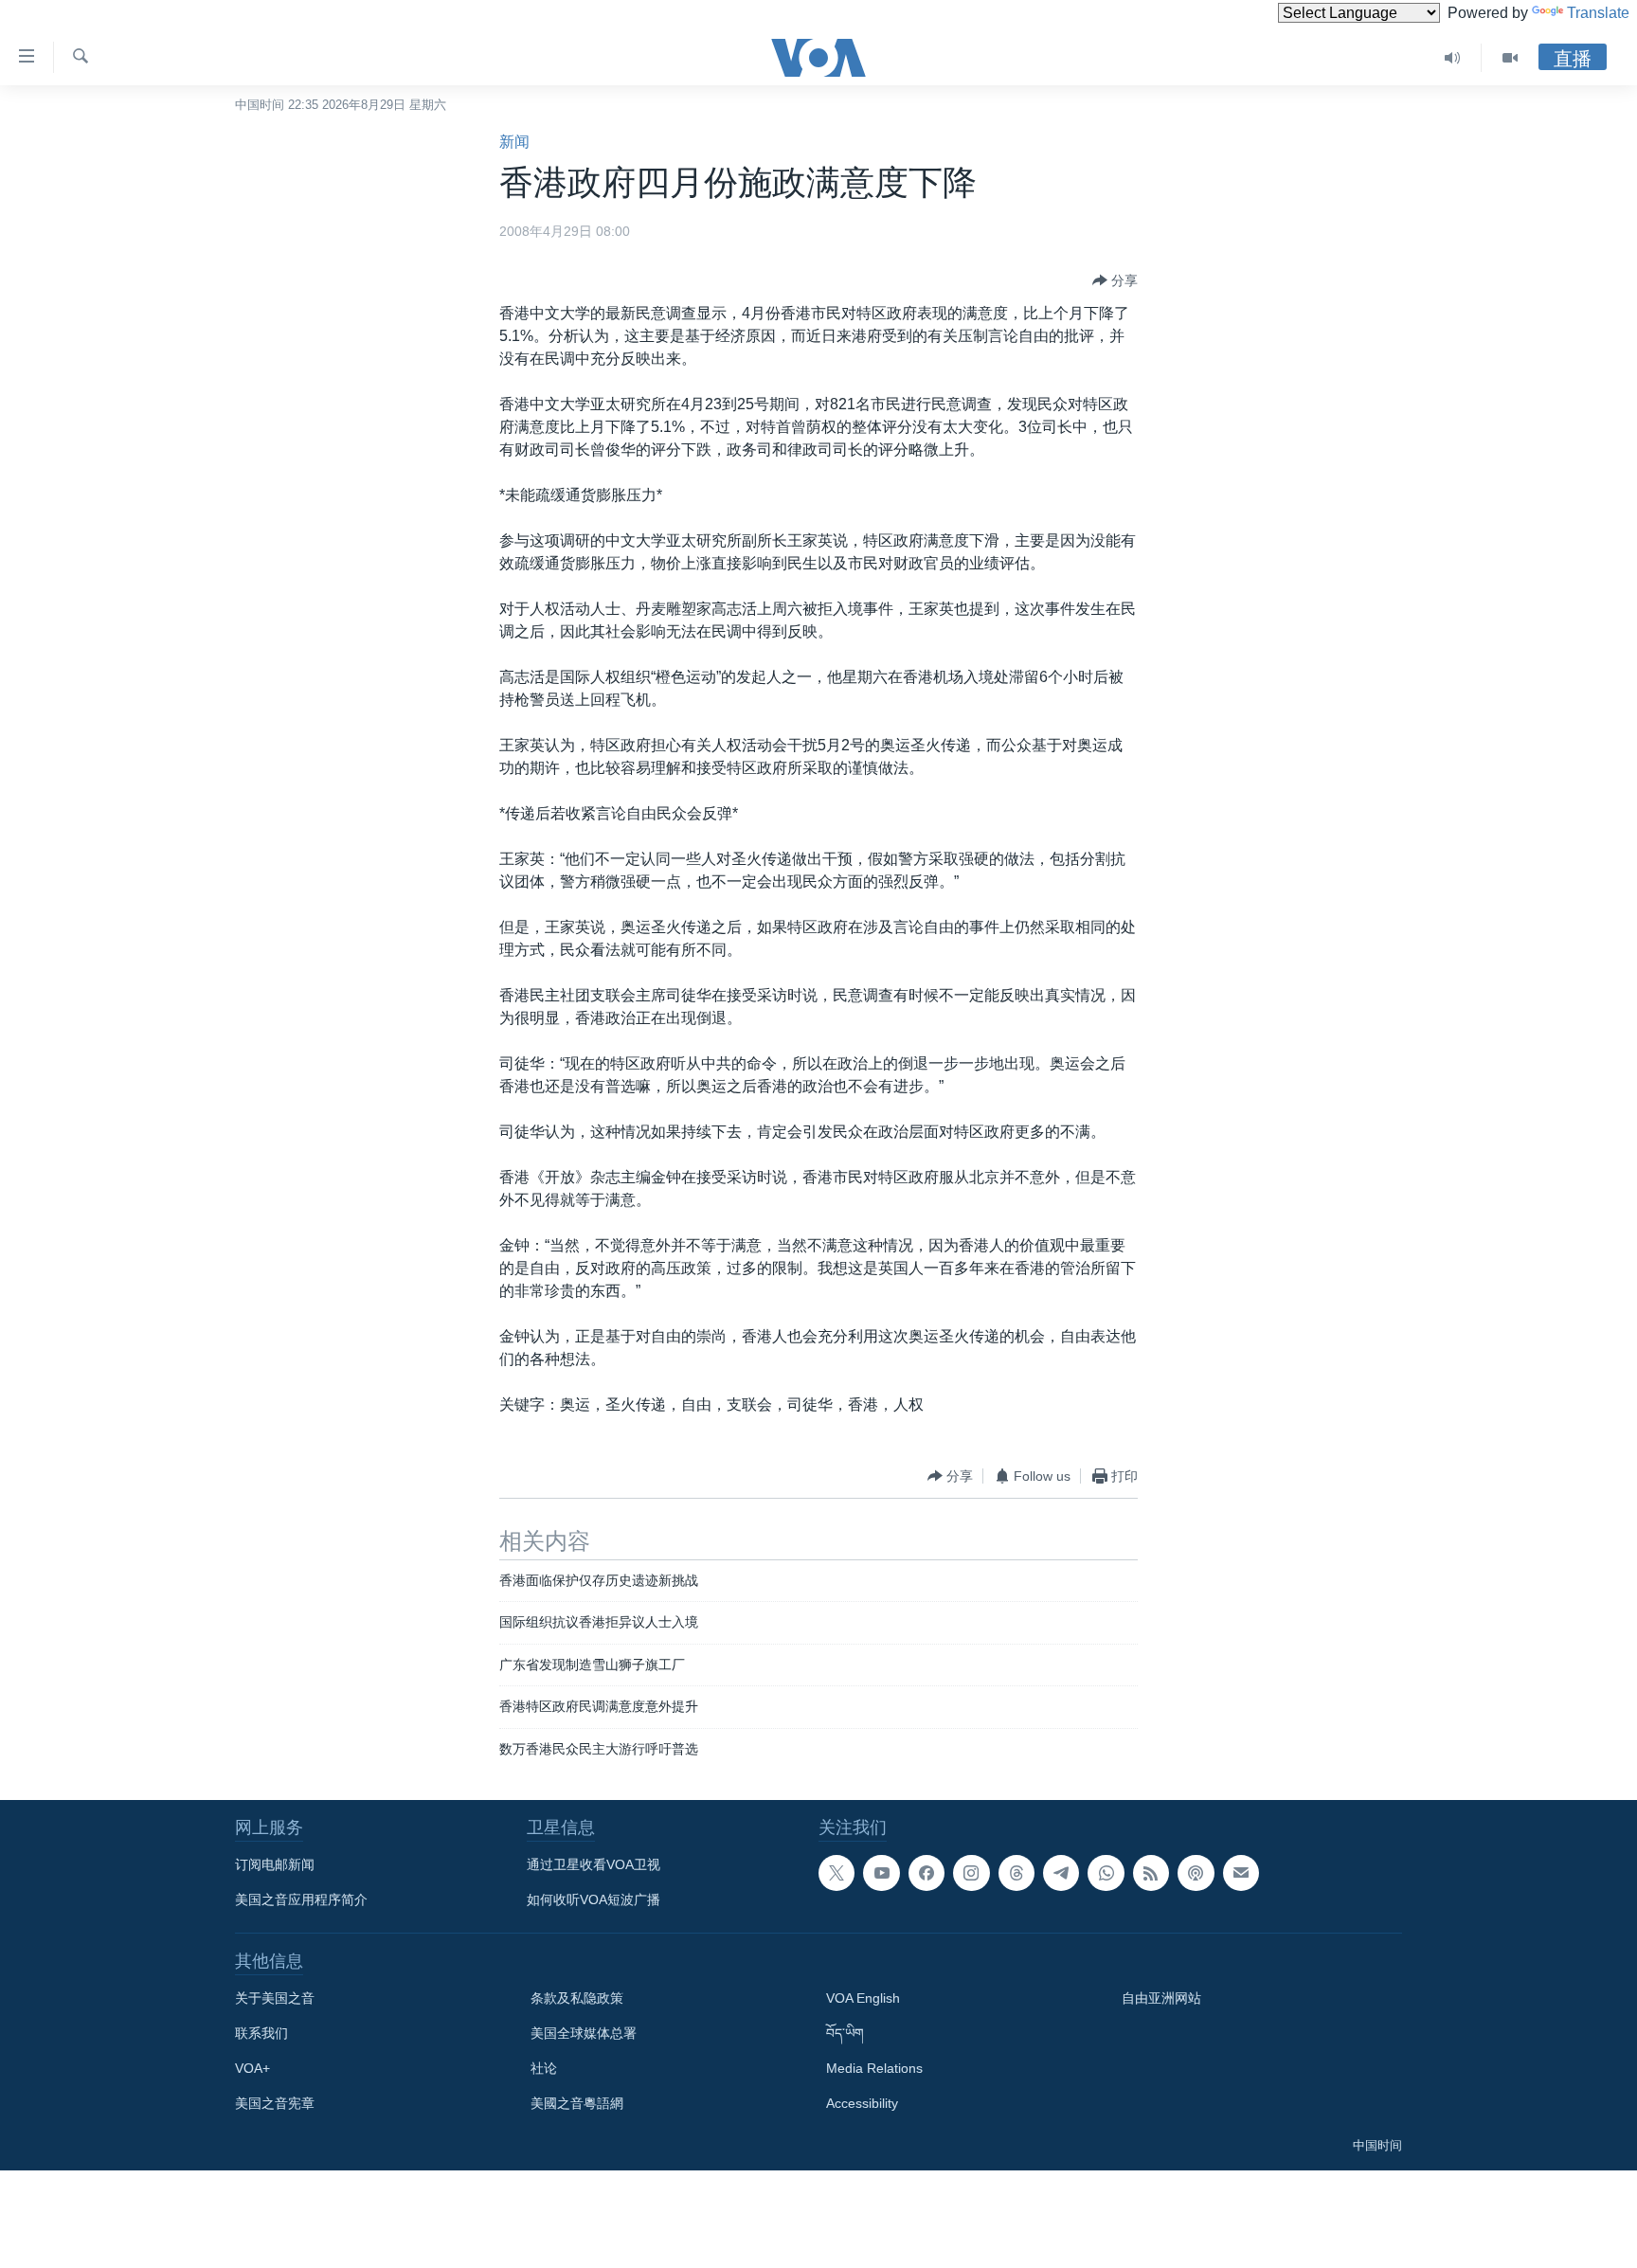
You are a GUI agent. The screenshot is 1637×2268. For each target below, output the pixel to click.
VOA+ (252, 2068)
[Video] (1510, 58)
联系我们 (261, 2033)
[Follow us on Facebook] (926, 1873)
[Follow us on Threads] (1016, 1873)
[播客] (1196, 1873)
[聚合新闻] (1151, 1873)
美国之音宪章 (275, 2103)
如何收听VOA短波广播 (594, 1899)
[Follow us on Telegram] (1061, 1873)
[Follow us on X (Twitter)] (836, 1873)
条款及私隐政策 (577, 1998)
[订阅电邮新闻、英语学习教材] (1241, 1873)
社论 (544, 2068)
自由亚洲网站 (1161, 1998)
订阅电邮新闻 (275, 1864)
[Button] (1115, 280)
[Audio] (1453, 58)
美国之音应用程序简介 (301, 1899)
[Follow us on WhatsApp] (1106, 1873)
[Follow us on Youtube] (881, 1873)
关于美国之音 (275, 1998)
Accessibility (862, 2103)
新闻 (514, 142)
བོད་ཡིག (845, 2033)
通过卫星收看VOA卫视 (594, 1864)
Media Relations (874, 2068)
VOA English (863, 1998)
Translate (1598, 13)
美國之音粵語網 (577, 2103)
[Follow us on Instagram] (971, 1873)
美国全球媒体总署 (584, 2033)
